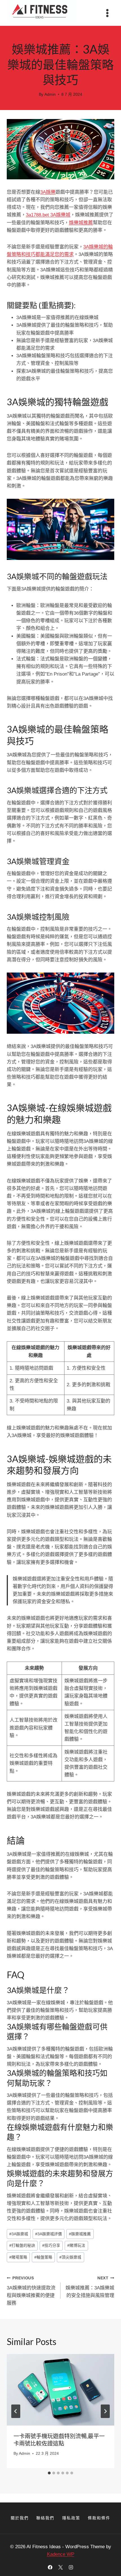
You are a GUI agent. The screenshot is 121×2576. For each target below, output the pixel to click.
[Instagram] (71, 2567)
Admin (50, 94)
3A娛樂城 (19, 2234)
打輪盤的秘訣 (22, 2246)
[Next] (105, 2411)
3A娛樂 (48, 192)
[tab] (49, 2473)
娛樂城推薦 (81, 223)
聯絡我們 (45, 2518)
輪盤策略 (43, 2257)
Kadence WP (61, 2554)
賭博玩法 (76, 2246)
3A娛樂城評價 (49, 2234)
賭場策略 (18, 2257)
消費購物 (60, 37)
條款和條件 (99, 2518)
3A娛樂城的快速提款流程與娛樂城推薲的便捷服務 (31, 2291)
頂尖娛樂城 (70, 2257)
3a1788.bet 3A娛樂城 (48, 215)
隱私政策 (71, 2518)
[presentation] (60, 2390)
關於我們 (20, 2518)
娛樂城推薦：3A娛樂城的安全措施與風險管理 (90, 2287)
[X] (60, 2567)
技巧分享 (51, 2246)
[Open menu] (107, 13)
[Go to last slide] (16, 2411)
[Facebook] (50, 2567)
